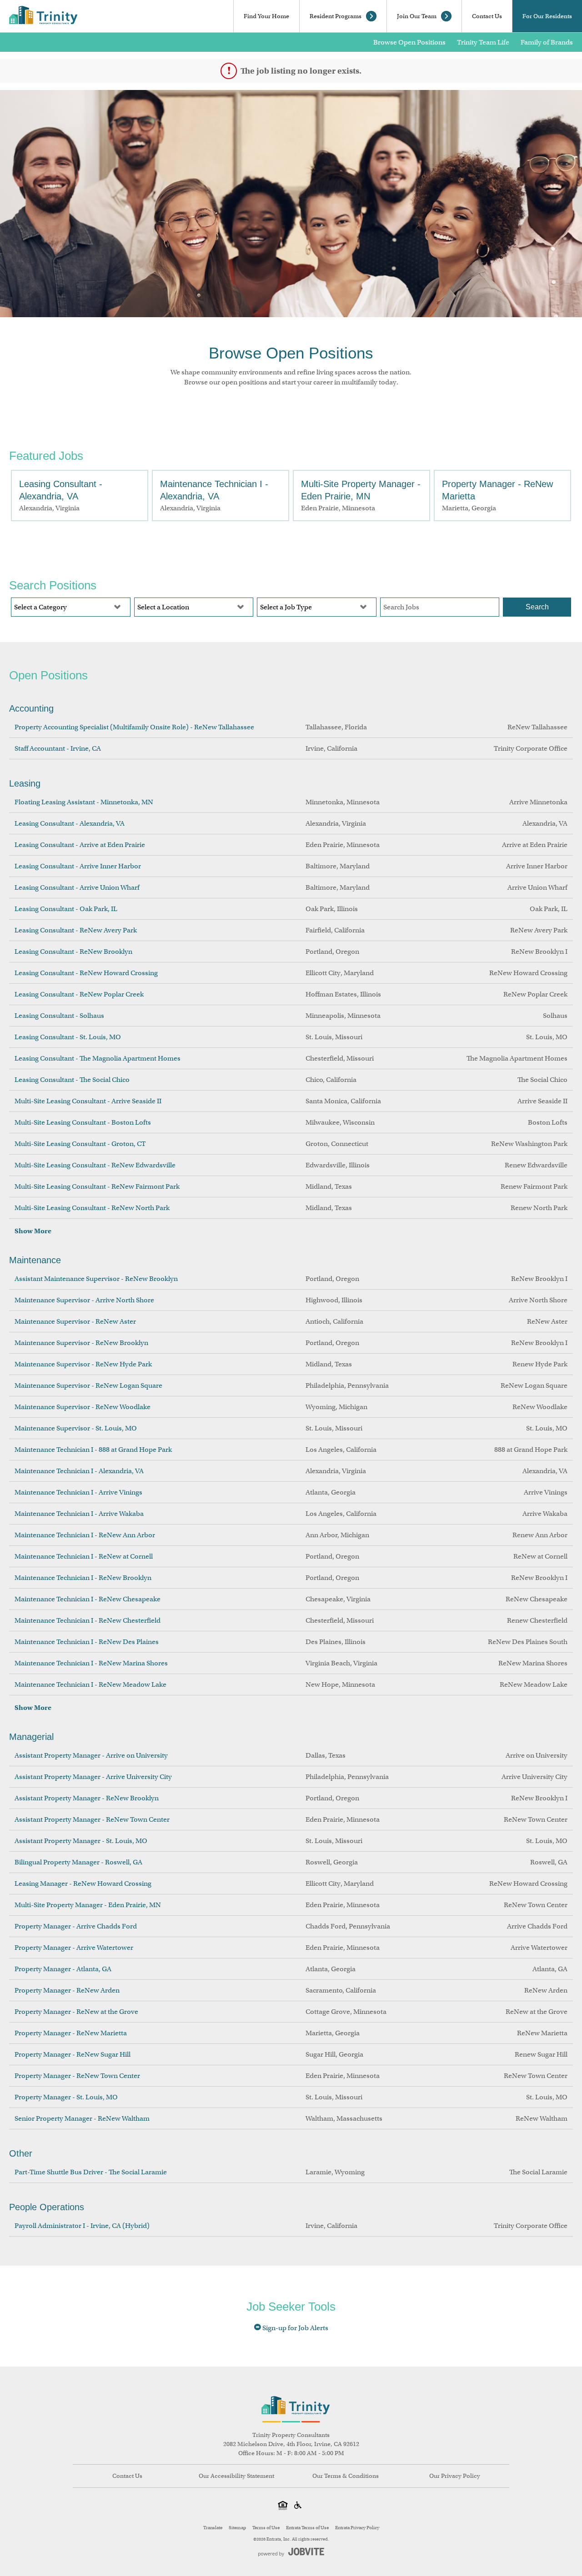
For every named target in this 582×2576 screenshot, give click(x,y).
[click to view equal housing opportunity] (283, 2506)
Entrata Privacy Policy (357, 2528)
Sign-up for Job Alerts (295, 2328)
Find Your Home (266, 16)
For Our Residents (547, 16)
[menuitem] (127, 2476)
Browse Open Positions (409, 42)
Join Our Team (417, 16)
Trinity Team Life (483, 42)
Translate (213, 2528)
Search (537, 607)
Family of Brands (547, 42)
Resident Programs (336, 16)
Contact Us (487, 16)
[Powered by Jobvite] (291, 2552)
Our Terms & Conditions (346, 2476)
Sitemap (237, 2528)
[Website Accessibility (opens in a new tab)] (299, 2506)
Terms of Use (266, 2528)
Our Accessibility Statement (236, 2476)
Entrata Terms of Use (307, 2528)
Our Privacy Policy (455, 2476)
